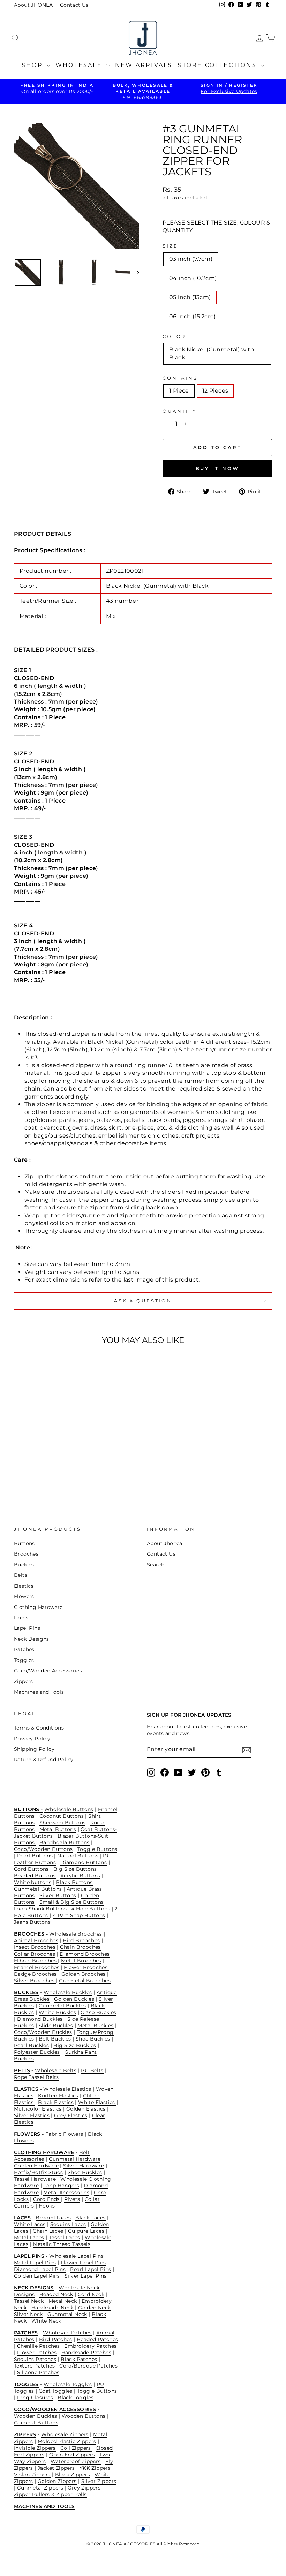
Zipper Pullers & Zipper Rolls (50, 2494)
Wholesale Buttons (69, 1809)
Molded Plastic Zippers (67, 2441)
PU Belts (92, 2070)
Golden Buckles (74, 1999)
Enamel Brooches (37, 1967)
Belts (21, 1575)
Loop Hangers (61, 2186)
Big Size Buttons (75, 1869)
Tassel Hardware (35, 2179)
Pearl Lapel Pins (91, 2269)
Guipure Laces (86, 2231)
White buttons (33, 1882)
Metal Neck (63, 2301)
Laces (21, 1618)
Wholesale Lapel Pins (77, 2256)
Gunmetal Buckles (62, 2006)
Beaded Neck (56, 2294)
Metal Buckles (95, 2026)
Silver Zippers (99, 2481)
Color (174, 337)
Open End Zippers (72, 2455)
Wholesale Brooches (76, 1934)
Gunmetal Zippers (40, 2488)
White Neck (46, 2321)
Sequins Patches (35, 2359)
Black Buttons (74, 1882)
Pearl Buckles (31, 2045)
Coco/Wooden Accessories (48, 1671)
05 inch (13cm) (190, 297)
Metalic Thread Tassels (62, 2244)
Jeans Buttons (32, 1922)
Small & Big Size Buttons (72, 1902)
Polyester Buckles (37, 2052)
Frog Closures (35, 2398)
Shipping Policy (34, 1749)
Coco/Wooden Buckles (43, 2032)
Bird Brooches (81, 1940)
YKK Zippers (95, 2468)
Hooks (47, 2206)
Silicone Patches (38, 2372)
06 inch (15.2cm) (192, 316)
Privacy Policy (32, 1739)
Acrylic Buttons (80, 1876)
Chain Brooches (80, 1947)
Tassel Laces (65, 2237)
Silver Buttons (58, 1895)
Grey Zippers (84, 2488)
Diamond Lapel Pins (40, 2269)
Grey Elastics (71, 2115)
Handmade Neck (52, 2308)
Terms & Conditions (39, 1728)
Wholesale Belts (56, 2070)
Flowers (24, 1596)
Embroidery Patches (90, 2346)
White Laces (30, 2224)
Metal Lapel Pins (35, 2263)
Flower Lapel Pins (83, 2263)
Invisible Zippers (35, 2448)
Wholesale (80, 65)
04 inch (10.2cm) (193, 278)
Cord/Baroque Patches (88, 2366)
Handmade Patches (86, 2353)
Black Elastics (56, 2102)
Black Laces (90, 2218)
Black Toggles (76, 2398)
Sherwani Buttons (62, 1823)
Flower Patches (37, 2353)
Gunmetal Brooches (85, 1981)
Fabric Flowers (64, 2134)
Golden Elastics (86, 2109)
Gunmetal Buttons (38, 1889)
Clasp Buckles (98, 2012)
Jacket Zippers (56, 2468)
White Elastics (97, 2102)
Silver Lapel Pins (86, 2276)
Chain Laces (48, 2231)
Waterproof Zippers (76, 2461)
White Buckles (57, 2012)
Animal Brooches (36, 1940)
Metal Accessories (66, 2193)
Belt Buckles (55, 2039)
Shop (33, 65)
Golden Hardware (36, 2166)
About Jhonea (165, 1543)
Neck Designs (32, 1639)
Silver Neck (28, 2314)
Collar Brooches (35, 1954)
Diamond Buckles (40, 2019)
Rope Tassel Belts (36, 2077)
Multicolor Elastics (38, 2109)
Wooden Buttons (84, 2416)
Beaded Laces (53, 2218)
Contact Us (74, 5)
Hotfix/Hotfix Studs (39, 2172)
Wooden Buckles (36, 2416)
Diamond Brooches (85, 1954)
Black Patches (79, 2359)
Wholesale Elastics (67, 2089)
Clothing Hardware (38, 1607)
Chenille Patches (38, 2346)
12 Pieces (215, 391)
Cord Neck (91, 2294)
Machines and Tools (39, 1692)
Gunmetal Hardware (75, 2159)
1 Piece (179, 391)
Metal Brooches (81, 1961)
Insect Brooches (35, 1947)
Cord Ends (47, 2199)
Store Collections (218, 65)
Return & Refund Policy (44, 1760)
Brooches (26, 1554)
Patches (24, 1649)
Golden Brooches (84, 1974)
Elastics (24, 1586)
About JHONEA (33, 5)
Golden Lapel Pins (37, 2276)
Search (156, 1565)
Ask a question (143, 1301)
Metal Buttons (58, 1829)
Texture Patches (34, 2366)
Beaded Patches (97, 2339)
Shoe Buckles (93, 2039)
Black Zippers (73, 2475)
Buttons (24, 1543)
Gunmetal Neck (67, 2314)
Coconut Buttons (62, 1816)
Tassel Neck (29, 2301)
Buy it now (217, 468)
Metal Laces (29, 2237)
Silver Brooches (35, 1981)
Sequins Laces (68, 2224)
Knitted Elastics (58, 2096)
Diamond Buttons (84, 1862)
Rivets (72, 2199)
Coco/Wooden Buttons (43, 1849)
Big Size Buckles (75, 2045)
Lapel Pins (27, 1628)
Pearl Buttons (35, 1856)
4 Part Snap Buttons (79, 1915)
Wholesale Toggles (68, 2384)
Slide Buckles (56, 2026)
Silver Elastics (32, 2115)
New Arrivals (144, 65)
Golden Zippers (57, 2481)
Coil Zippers (76, 2448)
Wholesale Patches (67, 2333)
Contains (180, 378)
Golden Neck (94, 2308)
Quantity (180, 411)
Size (170, 246)
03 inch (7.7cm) (191, 259)
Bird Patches (56, 2339)
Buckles (24, 1565)
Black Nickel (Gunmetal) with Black (212, 353)
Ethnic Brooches (36, 1961)
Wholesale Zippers (65, 2434)
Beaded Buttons (35, 1876)
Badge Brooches (35, 1974)
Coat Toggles (56, 2391)
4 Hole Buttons (91, 1909)
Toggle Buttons (97, 1849)
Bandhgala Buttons (65, 1842)
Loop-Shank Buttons (40, 1909)
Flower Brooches (86, 1967)
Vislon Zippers (32, 2475)
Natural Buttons (78, 1856)
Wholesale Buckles (68, 1992)
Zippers (24, 1681)
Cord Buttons (31, 1869)
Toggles (24, 1660)
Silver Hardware (84, 2166)
